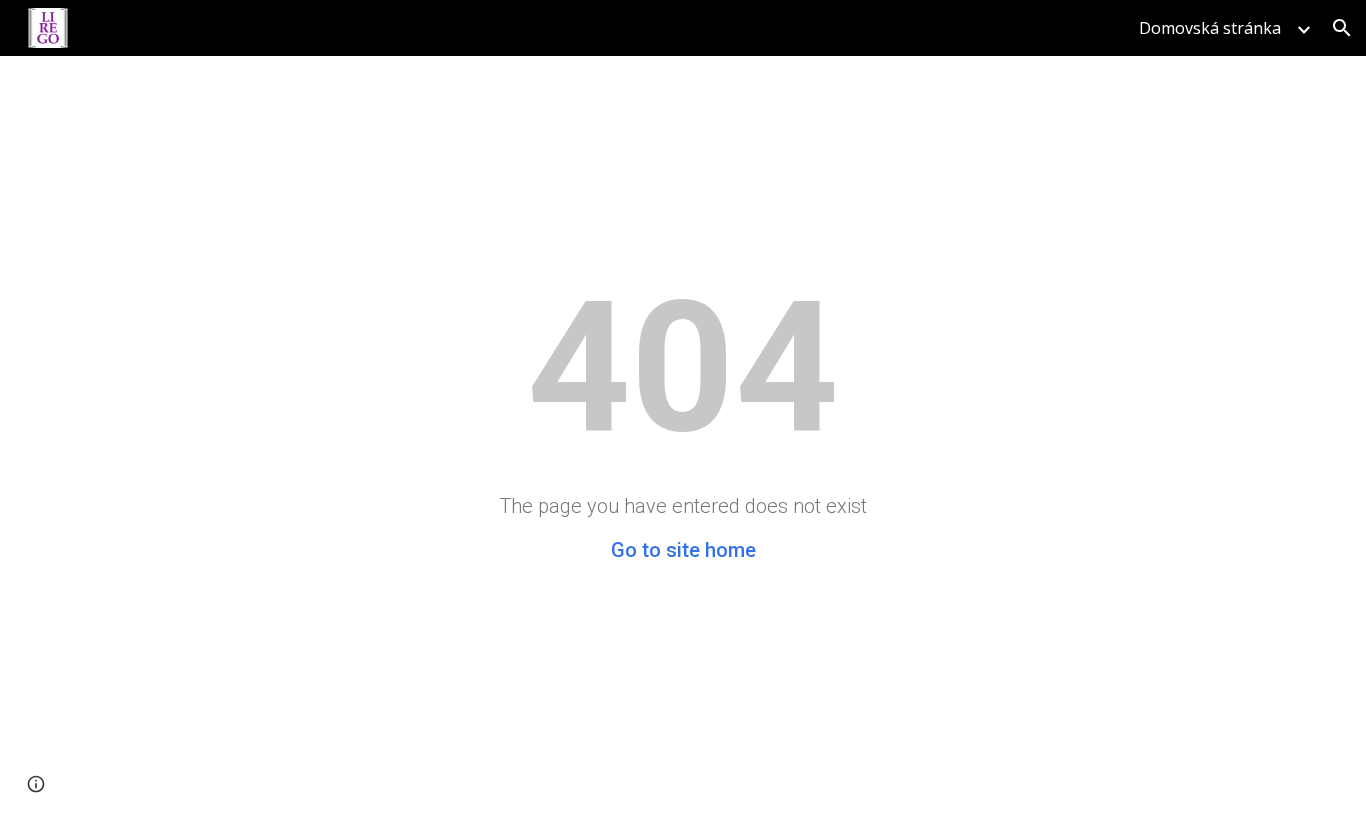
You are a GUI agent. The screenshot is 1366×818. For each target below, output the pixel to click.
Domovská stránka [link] (1210, 28)
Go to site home (683, 550)
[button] (1342, 28)
